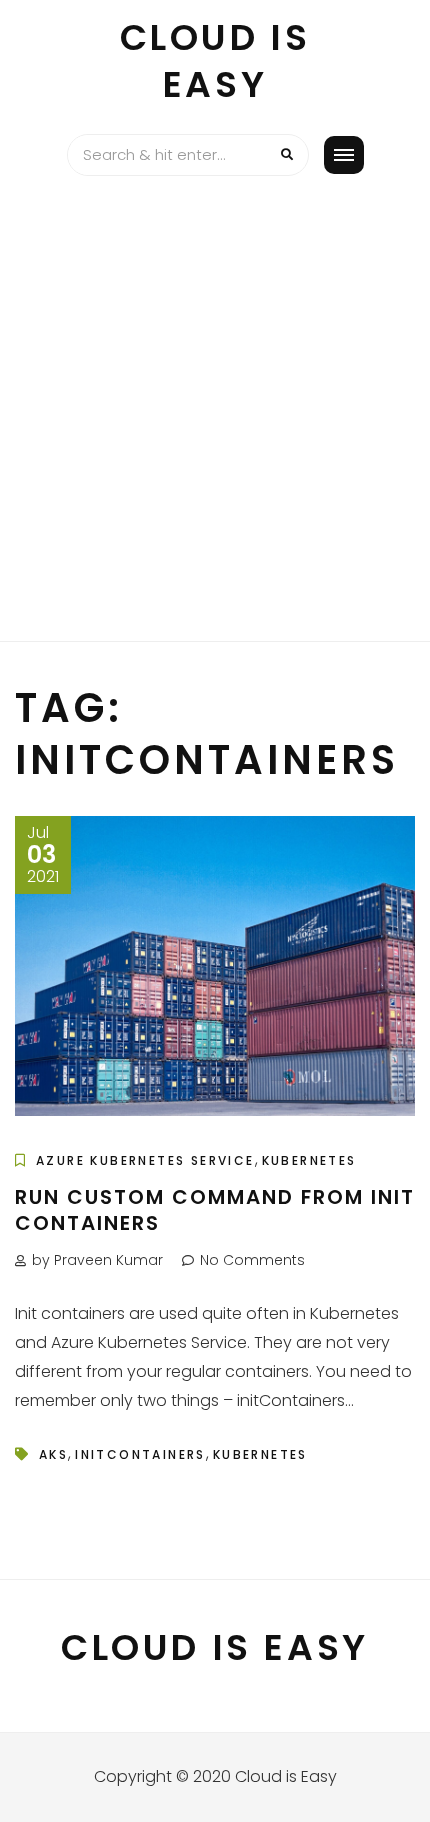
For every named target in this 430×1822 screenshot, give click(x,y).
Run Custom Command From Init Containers (215, 1210)
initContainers (140, 1454)
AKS (53, 1454)
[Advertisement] (215, 416)
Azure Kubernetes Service (145, 1160)
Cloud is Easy (215, 61)
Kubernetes (309, 1160)
